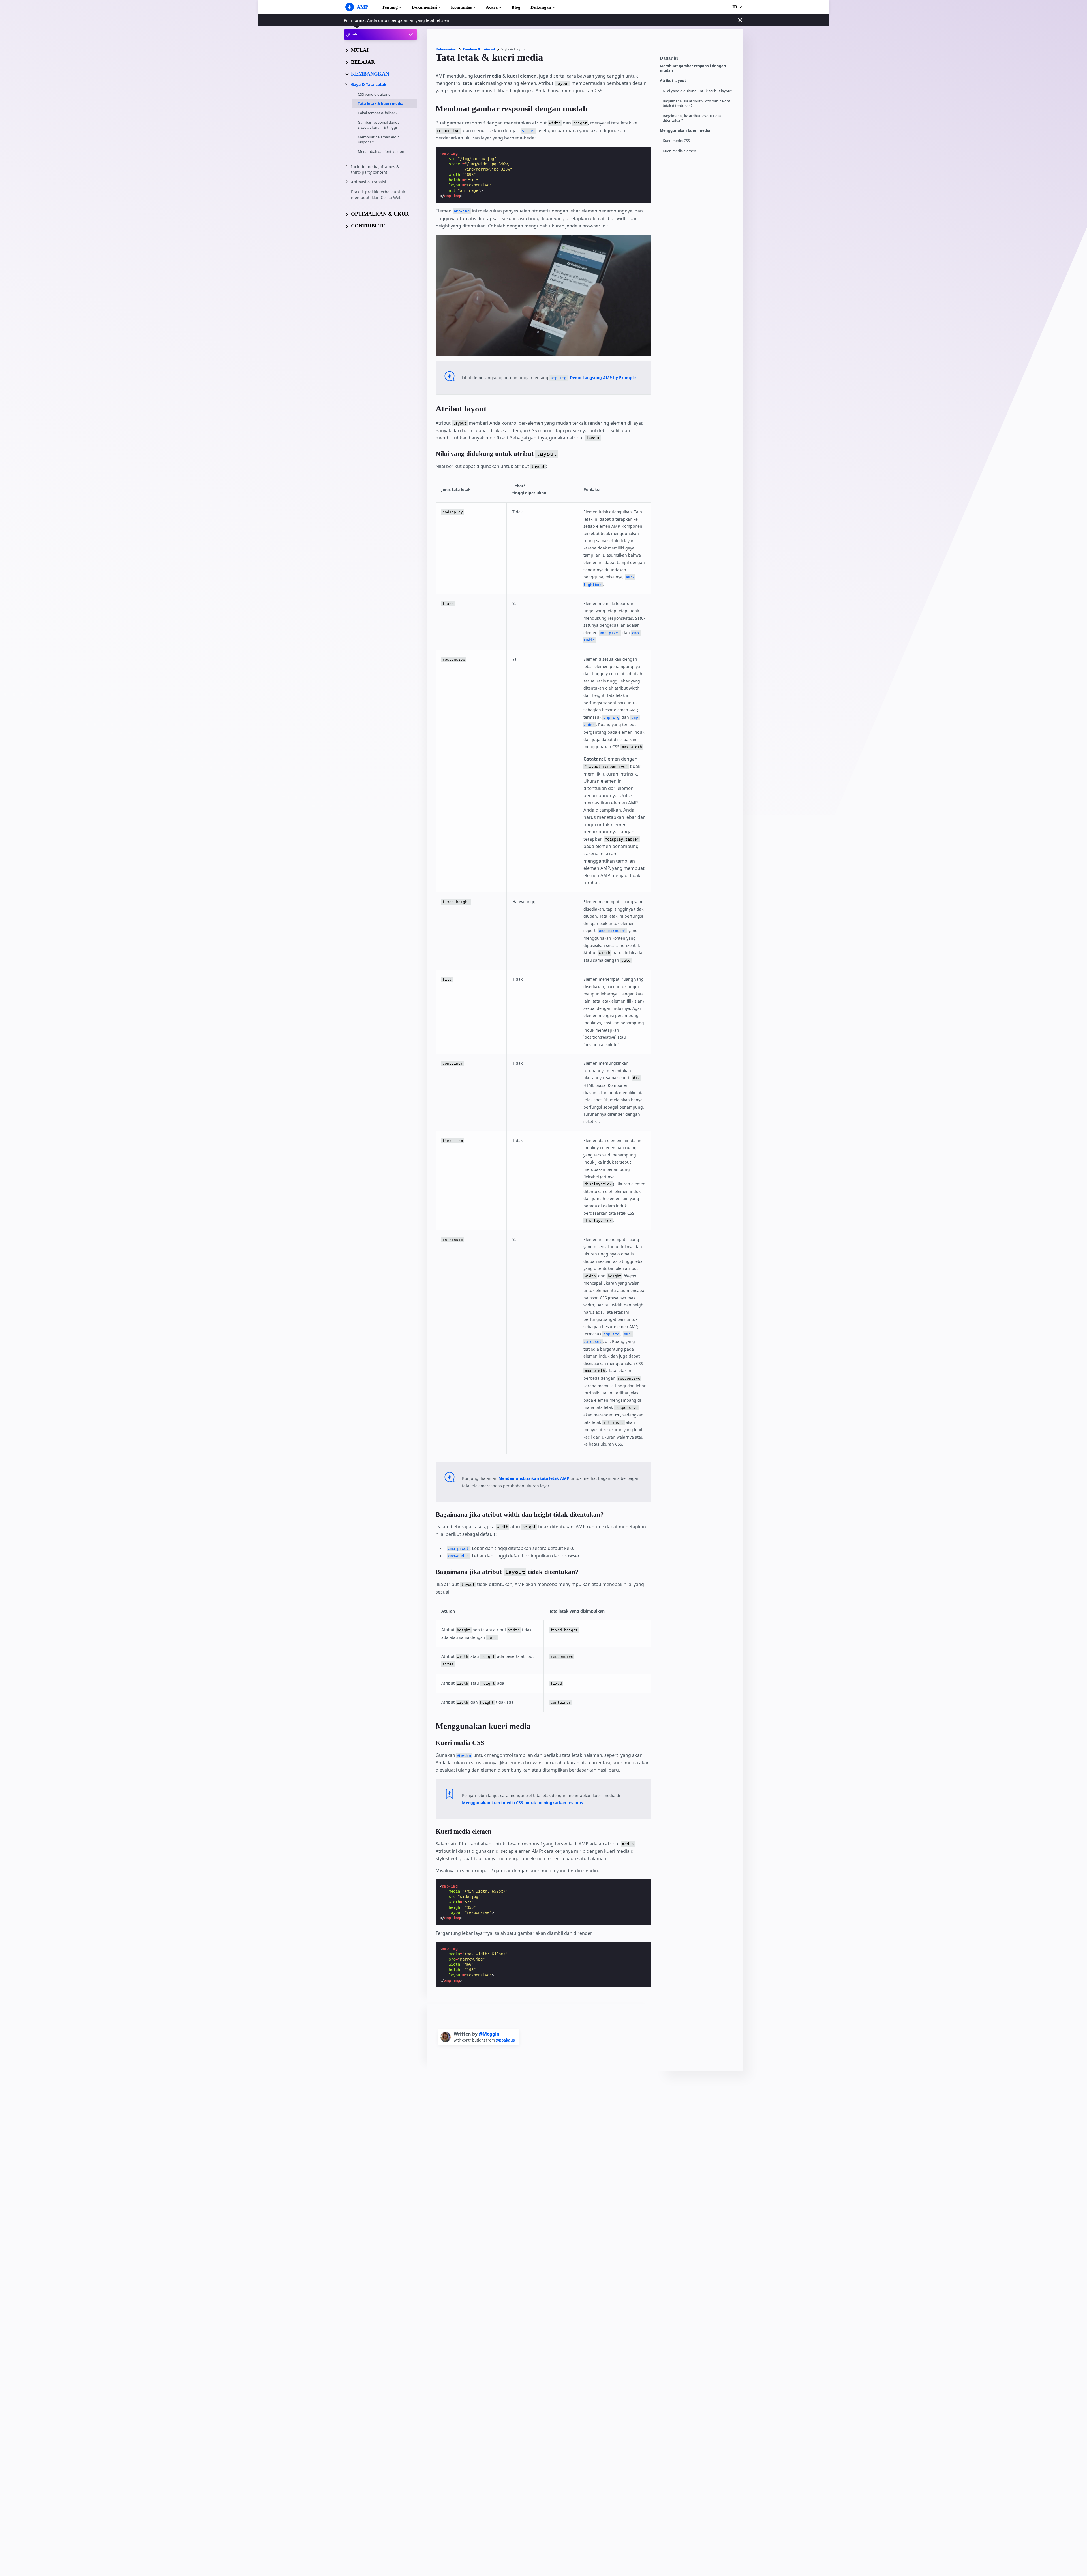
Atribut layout (673, 81)
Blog (516, 7)
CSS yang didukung (374, 94)
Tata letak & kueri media (381, 103)
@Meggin (489, 2034)
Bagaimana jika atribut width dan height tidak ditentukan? (697, 103)
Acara (492, 7)
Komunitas (461, 7)
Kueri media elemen (679, 151)
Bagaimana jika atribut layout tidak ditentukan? (692, 118)
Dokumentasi (424, 7)
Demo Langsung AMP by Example (603, 378)
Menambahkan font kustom (382, 151)
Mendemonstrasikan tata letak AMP (534, 1478)
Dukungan (541, 7)
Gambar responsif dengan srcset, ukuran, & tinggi (380, 125)
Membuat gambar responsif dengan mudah (693, 68)
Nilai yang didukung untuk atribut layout (697, 91)
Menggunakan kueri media (685, 131)
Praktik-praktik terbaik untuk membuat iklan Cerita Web (378, 195)
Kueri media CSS (676, 141)
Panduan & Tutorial (479, 49)
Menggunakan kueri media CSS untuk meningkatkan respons (522, 1803)
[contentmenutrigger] (699, 60)
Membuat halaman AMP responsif (378, 139)
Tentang (390, 7)
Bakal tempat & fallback (378, 113)
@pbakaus (505, 2040)
